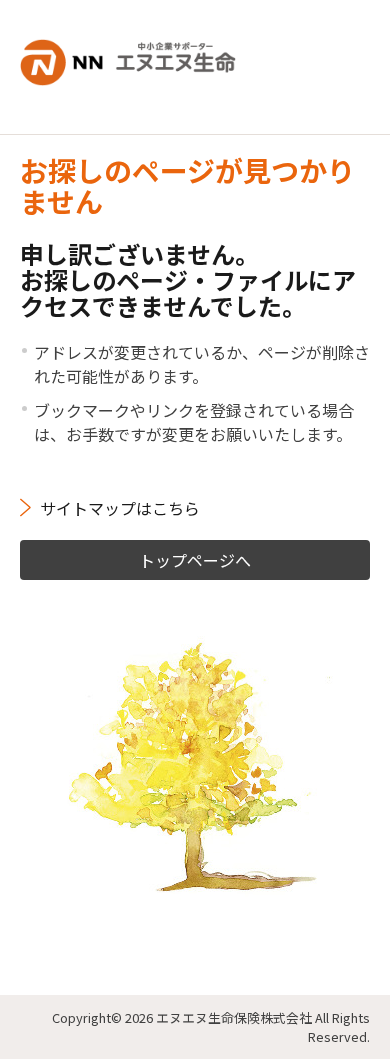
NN (140, 55)
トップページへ (195, 560)
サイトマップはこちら (120, 508)
